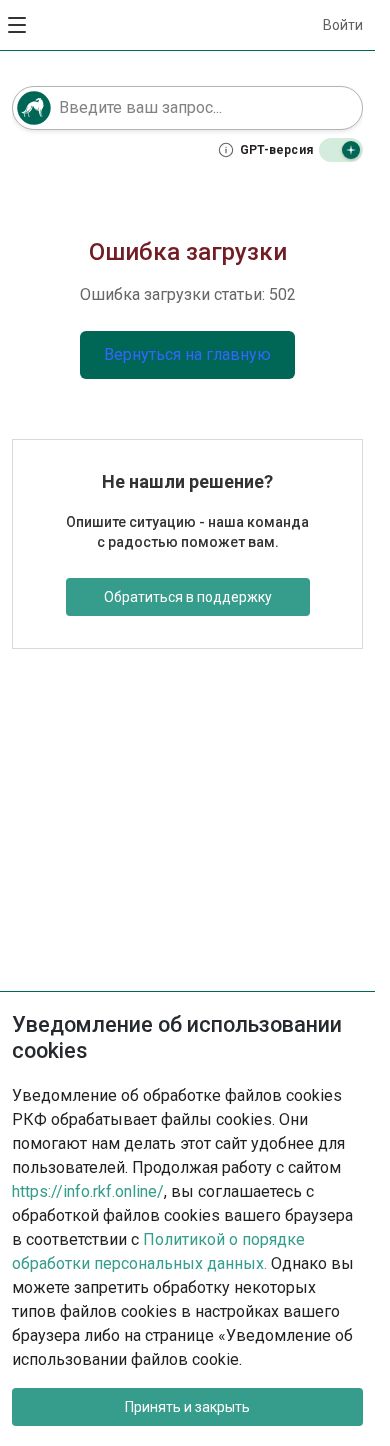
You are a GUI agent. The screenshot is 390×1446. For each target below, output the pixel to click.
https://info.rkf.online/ (88, 1191)
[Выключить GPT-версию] (341, 150)
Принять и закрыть (187, 1407)
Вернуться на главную (187, 354)
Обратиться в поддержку (188, 597)
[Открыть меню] (18, 25)
